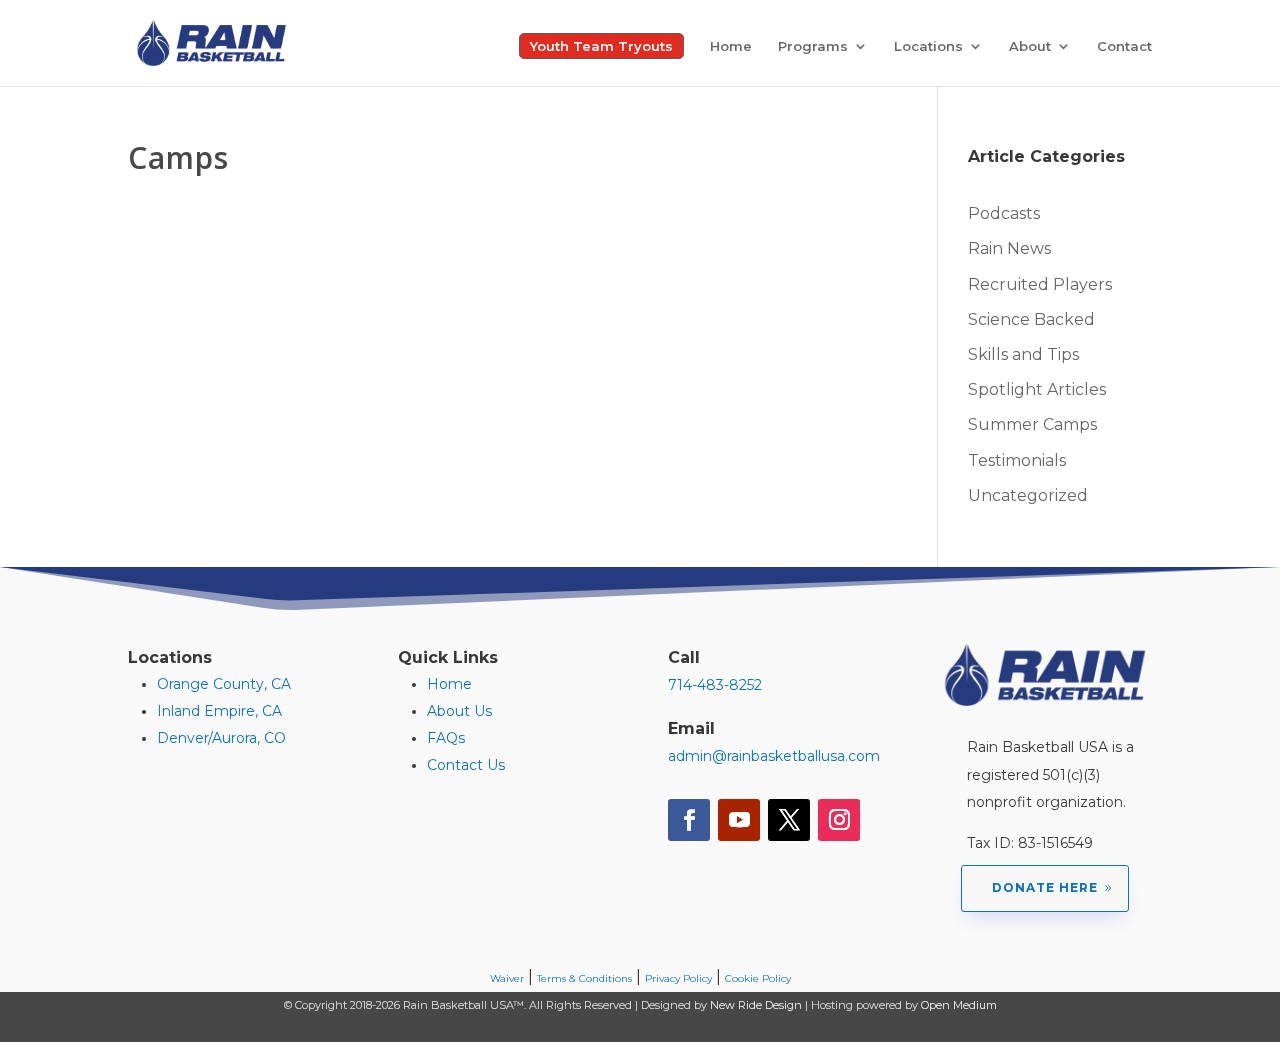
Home (731, 46)
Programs (813, 46)
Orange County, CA (224, 684)
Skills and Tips (1023, 354)
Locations (928, 46)
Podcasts (1004, 213)
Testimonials (1017, 460)
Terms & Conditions (584, 978)
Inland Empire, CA (219, 711)
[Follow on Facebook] (689, 820)
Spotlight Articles (1037, 389)
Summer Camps (1032, 424)
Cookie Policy (758, 978)
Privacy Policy (678, 978)
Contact (1124, 46)
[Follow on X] (789, 820)
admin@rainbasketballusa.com (774, 756)
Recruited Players (1040, 284)
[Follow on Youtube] (739, 820)
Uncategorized (1028, 495)
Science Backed (1031, 319)
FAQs (446, 738)
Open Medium (959, 1005)
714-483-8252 (715, 685)
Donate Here (1045, 887)
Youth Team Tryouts (601, 46)
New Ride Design (756, 1005)
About (1030, 46)
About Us (459, 711)
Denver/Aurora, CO (221, 738)
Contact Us (466, 765)
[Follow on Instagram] (839, 820)
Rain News (1009, 248)
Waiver (507, 978)
